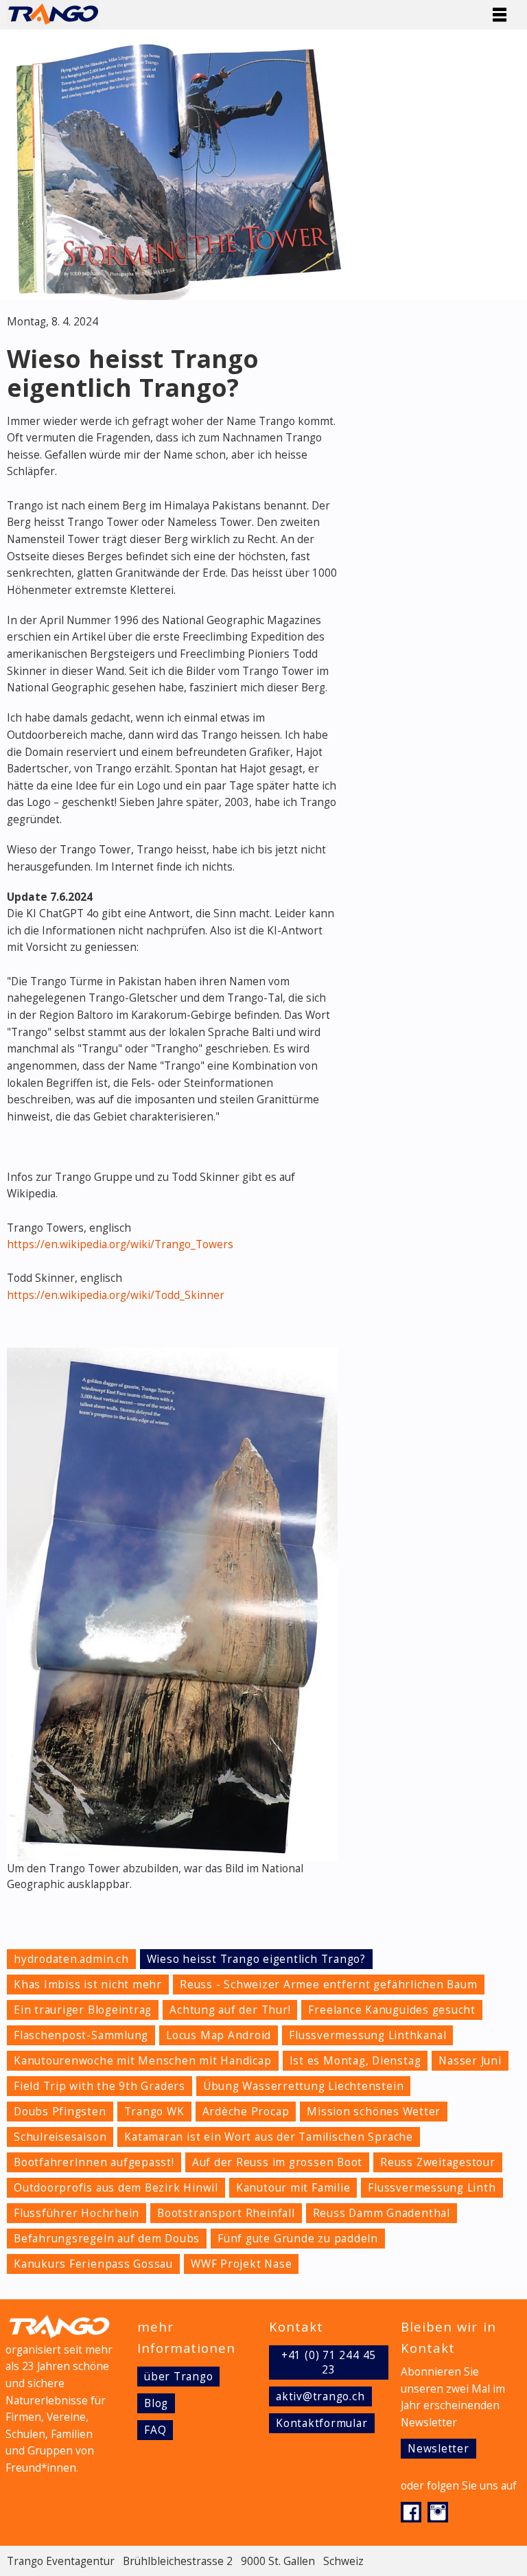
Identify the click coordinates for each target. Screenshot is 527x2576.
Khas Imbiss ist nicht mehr (88, 1985)
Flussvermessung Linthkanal (367, 2035)
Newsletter (438, 2449)
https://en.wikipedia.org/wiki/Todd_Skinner (116, 1295)
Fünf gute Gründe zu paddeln (298, 2239)
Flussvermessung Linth (432, 2188)
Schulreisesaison (60, 2137)
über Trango (178, 2377)
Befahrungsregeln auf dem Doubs (107, 2239)
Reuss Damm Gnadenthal (382, 2213)
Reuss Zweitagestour (438, 2162)
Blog (156, 2403)
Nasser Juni (470, 2061)
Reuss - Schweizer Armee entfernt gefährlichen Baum (329, 1985)
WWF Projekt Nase (241, 2264)
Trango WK (154, 2112)
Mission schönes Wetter (374, 2112)
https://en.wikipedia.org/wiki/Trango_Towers (120, 1244)
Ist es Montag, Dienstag (355, 2061)
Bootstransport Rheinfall (226, 2213)
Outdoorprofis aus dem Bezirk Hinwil (116, 2188)
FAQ (155, 2430)
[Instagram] (440, 2517)
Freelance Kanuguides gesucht (392, 2010)
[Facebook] (414, 2517)
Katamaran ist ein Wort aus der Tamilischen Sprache (269, 2137)
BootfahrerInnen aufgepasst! (94, 2162)
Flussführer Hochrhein (77, 2213)
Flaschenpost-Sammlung (81, 2035)
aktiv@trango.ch (320, 2396)
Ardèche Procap (246, 2112)
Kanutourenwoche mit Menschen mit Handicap (143, 2061)
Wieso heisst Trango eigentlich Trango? (256, 1959)
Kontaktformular (322, 2423)
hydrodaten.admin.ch (71, 1959)
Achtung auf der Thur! (230, 2010)
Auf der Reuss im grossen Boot (277, 2162)
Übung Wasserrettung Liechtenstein (303, 2086)
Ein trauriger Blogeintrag (83, 2010)
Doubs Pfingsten (60, 2112)
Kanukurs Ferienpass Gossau (93, 2264)
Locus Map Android (219, 2035)
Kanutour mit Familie (293, 2188)
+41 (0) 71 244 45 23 (329, 2362)
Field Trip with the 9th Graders (99, 2086)
